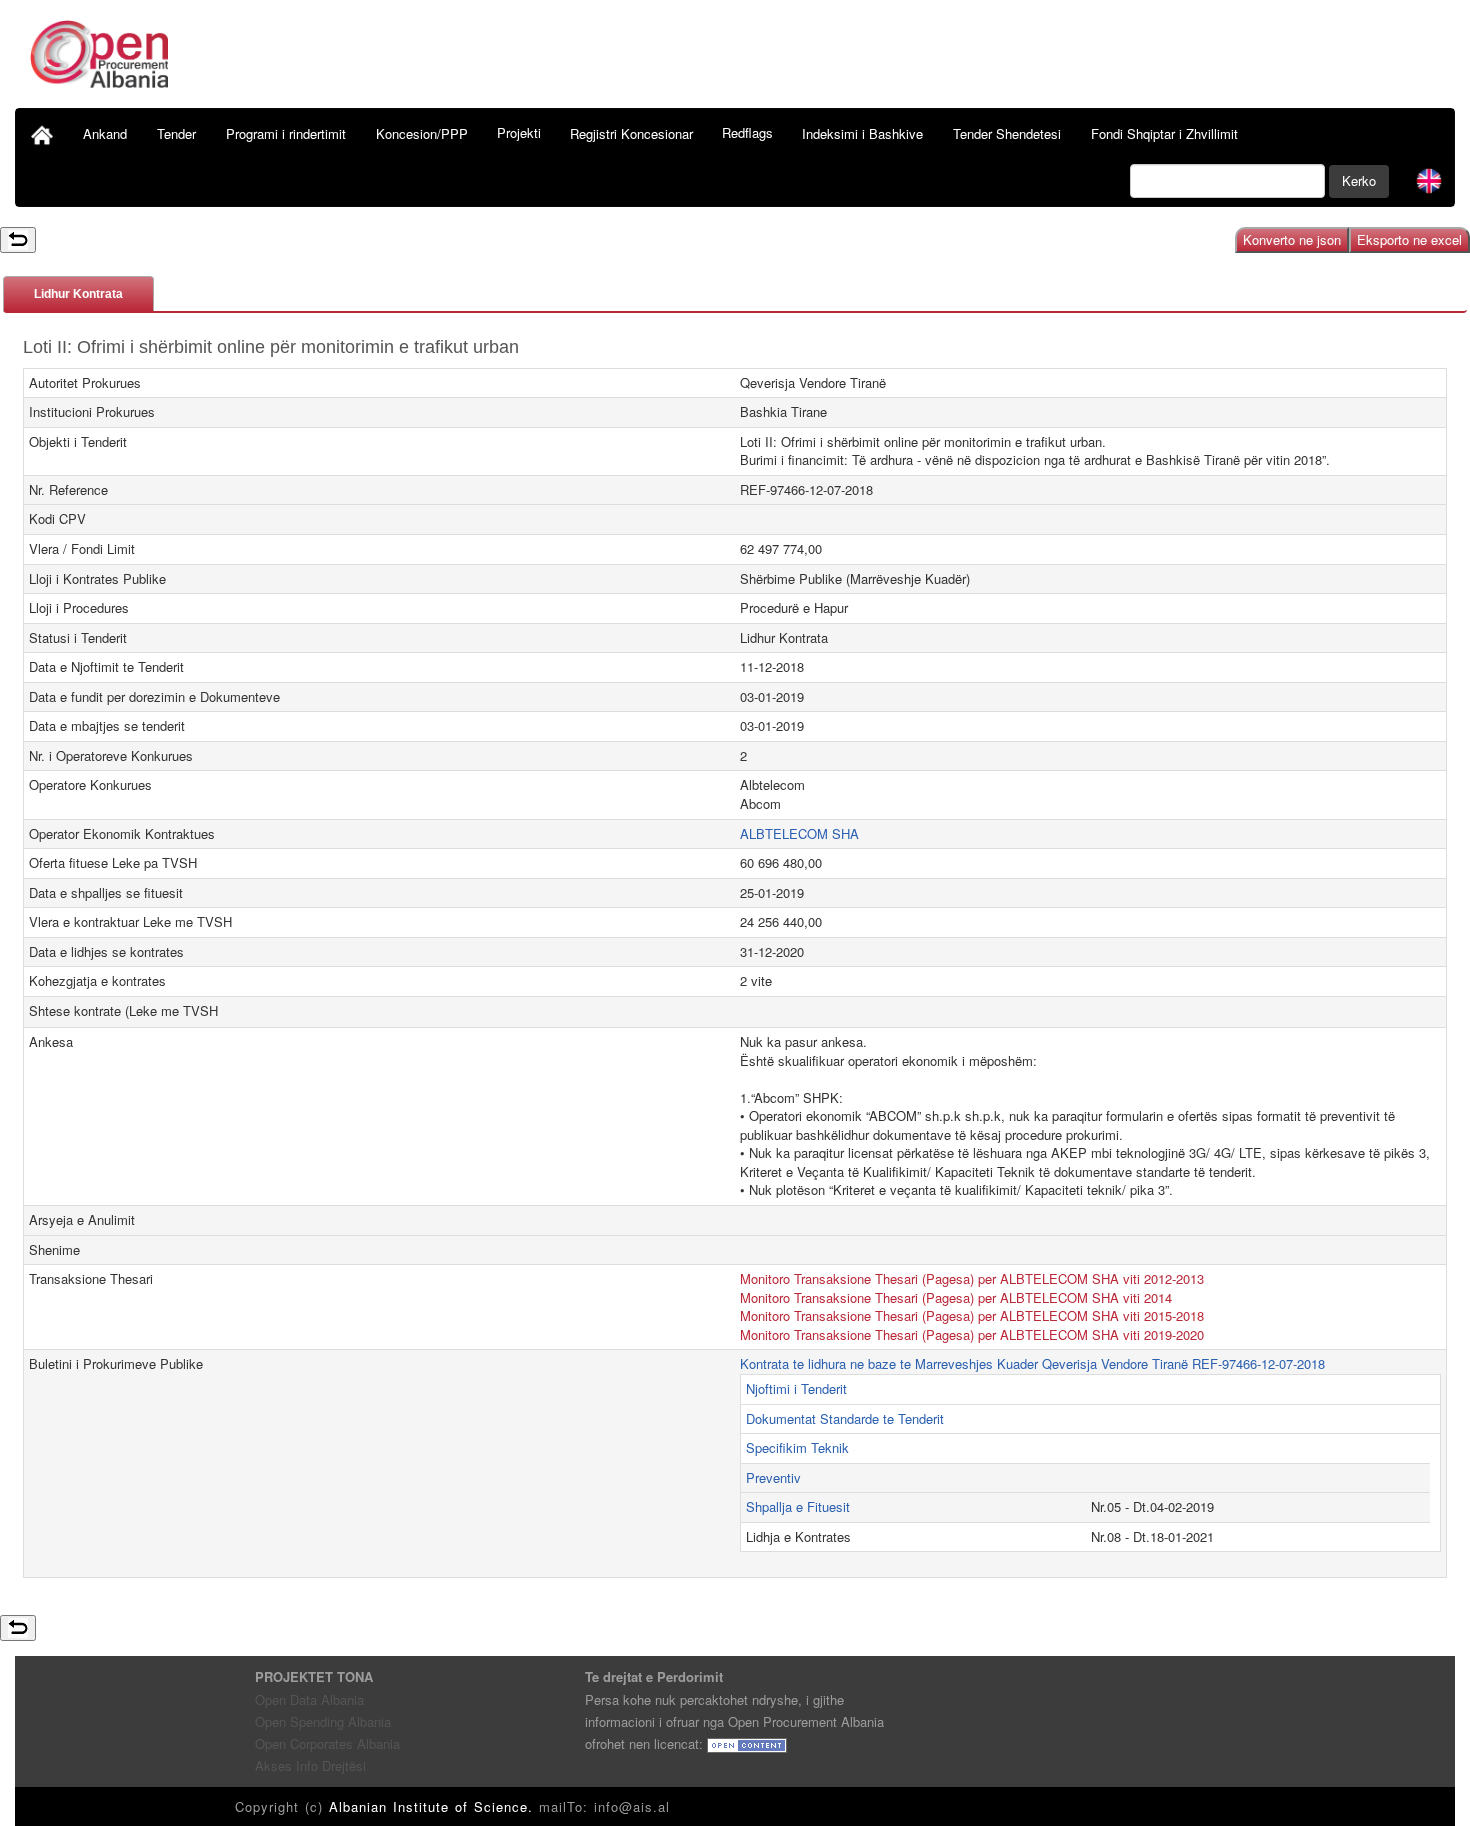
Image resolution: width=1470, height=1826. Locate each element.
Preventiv (773, 1477)
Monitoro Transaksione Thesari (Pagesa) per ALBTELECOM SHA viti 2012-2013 (972, 1278)
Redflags (747, 132)
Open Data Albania (309, 1699)
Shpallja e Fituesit (798, 1506)
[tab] (78, 293)
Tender (176, 133)
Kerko (1359, 180)
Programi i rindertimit (286, 133)
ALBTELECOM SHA (799, 833)
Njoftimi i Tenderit (796, 1388)
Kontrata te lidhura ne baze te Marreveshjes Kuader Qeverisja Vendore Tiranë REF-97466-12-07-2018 (1032, 1363)
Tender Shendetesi (1007, 133)
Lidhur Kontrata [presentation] (78, 294)
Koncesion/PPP (422, 133)
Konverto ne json (1292, 239)
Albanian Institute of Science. (434, 1806)
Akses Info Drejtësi (310, 1765)
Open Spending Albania (323, 1721)
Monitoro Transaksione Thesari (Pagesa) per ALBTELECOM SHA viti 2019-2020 (972, 1334)
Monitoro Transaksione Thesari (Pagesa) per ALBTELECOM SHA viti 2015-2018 (972, 1315)
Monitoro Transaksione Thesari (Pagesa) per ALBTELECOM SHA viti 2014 (956, 1297)
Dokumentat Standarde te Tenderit (845, 1418)
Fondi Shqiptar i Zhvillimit (1164, 133)
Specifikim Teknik (797, 1447)
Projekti (519, 132)
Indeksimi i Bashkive (862, 133)
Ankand (105, 133)
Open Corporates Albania (327, 1743)
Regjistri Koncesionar (631, 133)
